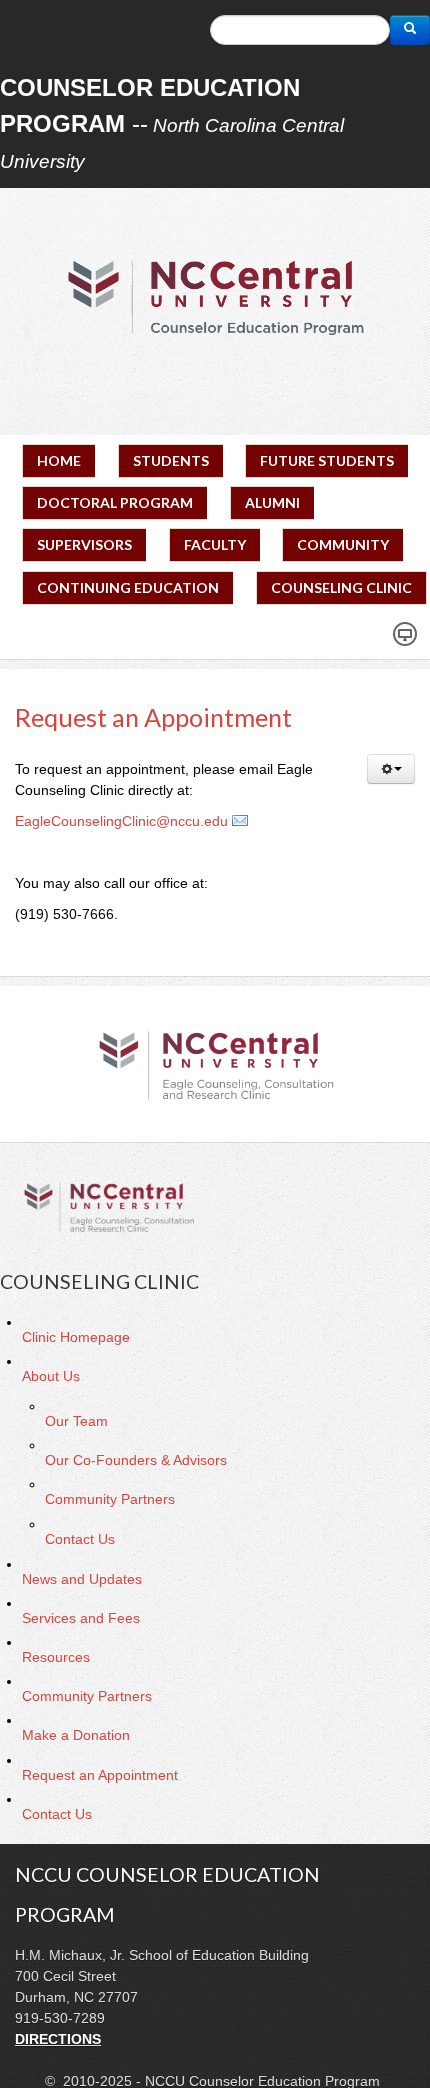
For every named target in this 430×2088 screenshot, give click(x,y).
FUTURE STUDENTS (327, 460)
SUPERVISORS (84, 544)
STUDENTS (171, 460)
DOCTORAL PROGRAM (115, 502)
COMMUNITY (343, 544)
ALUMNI (272, 502)
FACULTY (215, 544)
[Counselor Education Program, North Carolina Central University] (215, 296)
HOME (59, 460)
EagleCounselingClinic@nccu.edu (121, 821)
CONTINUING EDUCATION (128, 587)
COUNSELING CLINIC (341, 587)
